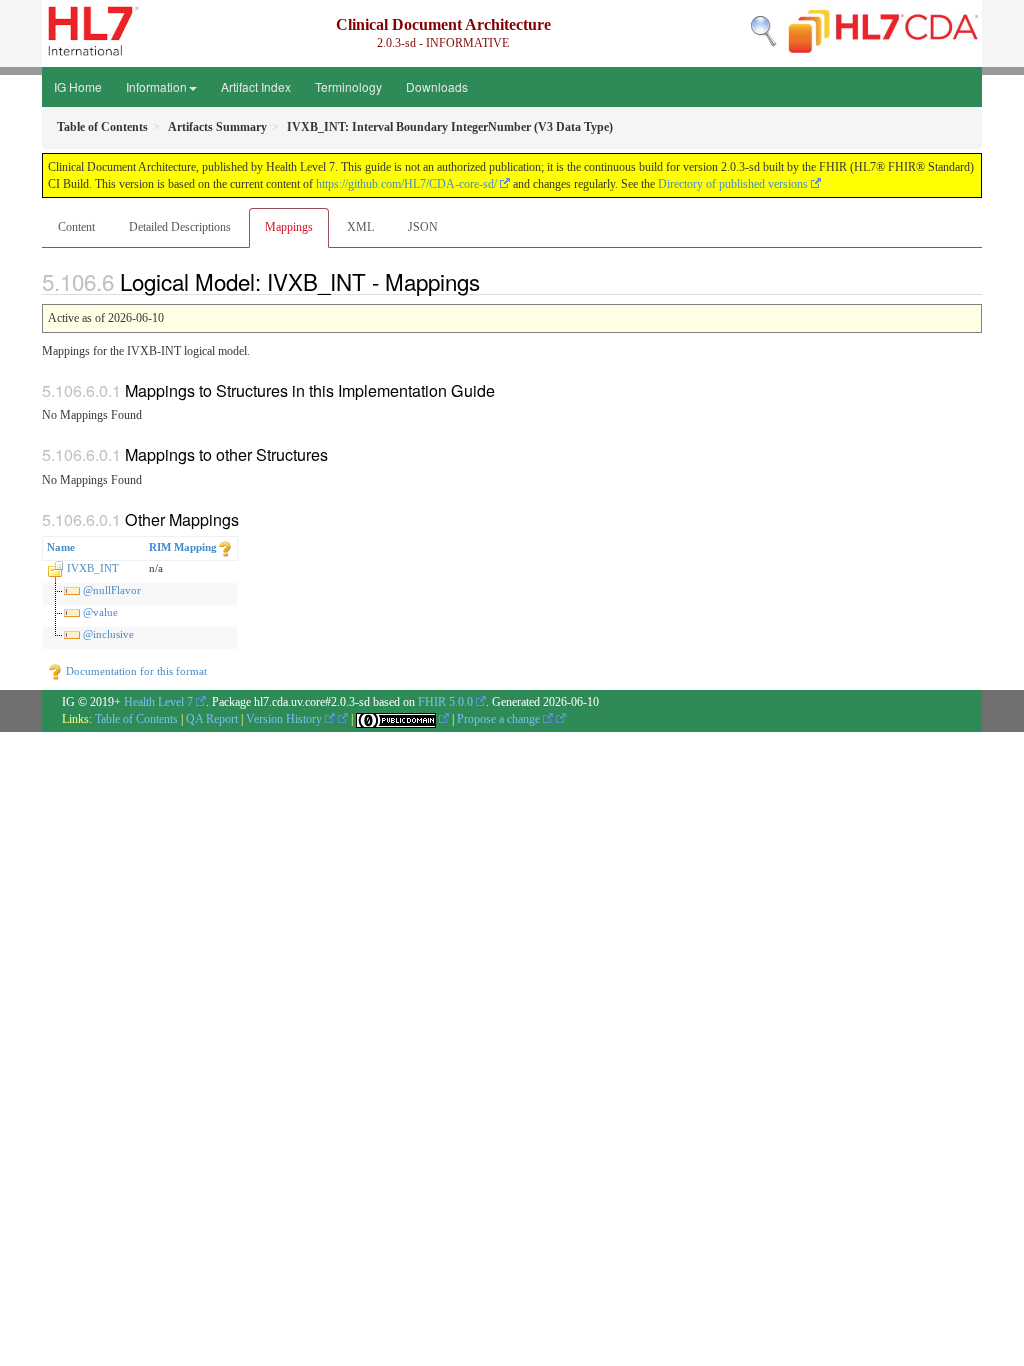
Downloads (437, 86)
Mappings (289, 227)
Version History (285, 719)
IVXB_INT (93, 568)
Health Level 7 (158, 702)
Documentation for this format (135, 671)
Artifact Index (256, 86)
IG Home (78, 86)
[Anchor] (491, 281)
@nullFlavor (112, 590)
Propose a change (500, 719)
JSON (423, 227)
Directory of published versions (733, 184)
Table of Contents (136, 719)
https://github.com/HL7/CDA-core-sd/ (406, 184)
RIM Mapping (183, 547)
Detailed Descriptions (180, 227)
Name (61, 547)
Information (156, 86)
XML (360, 227)
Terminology (348, 86)
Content (76, 227)
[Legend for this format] (225, 547)
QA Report (212, 719)
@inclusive (108, 634)
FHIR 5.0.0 (445, 702)
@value (100, 612)
